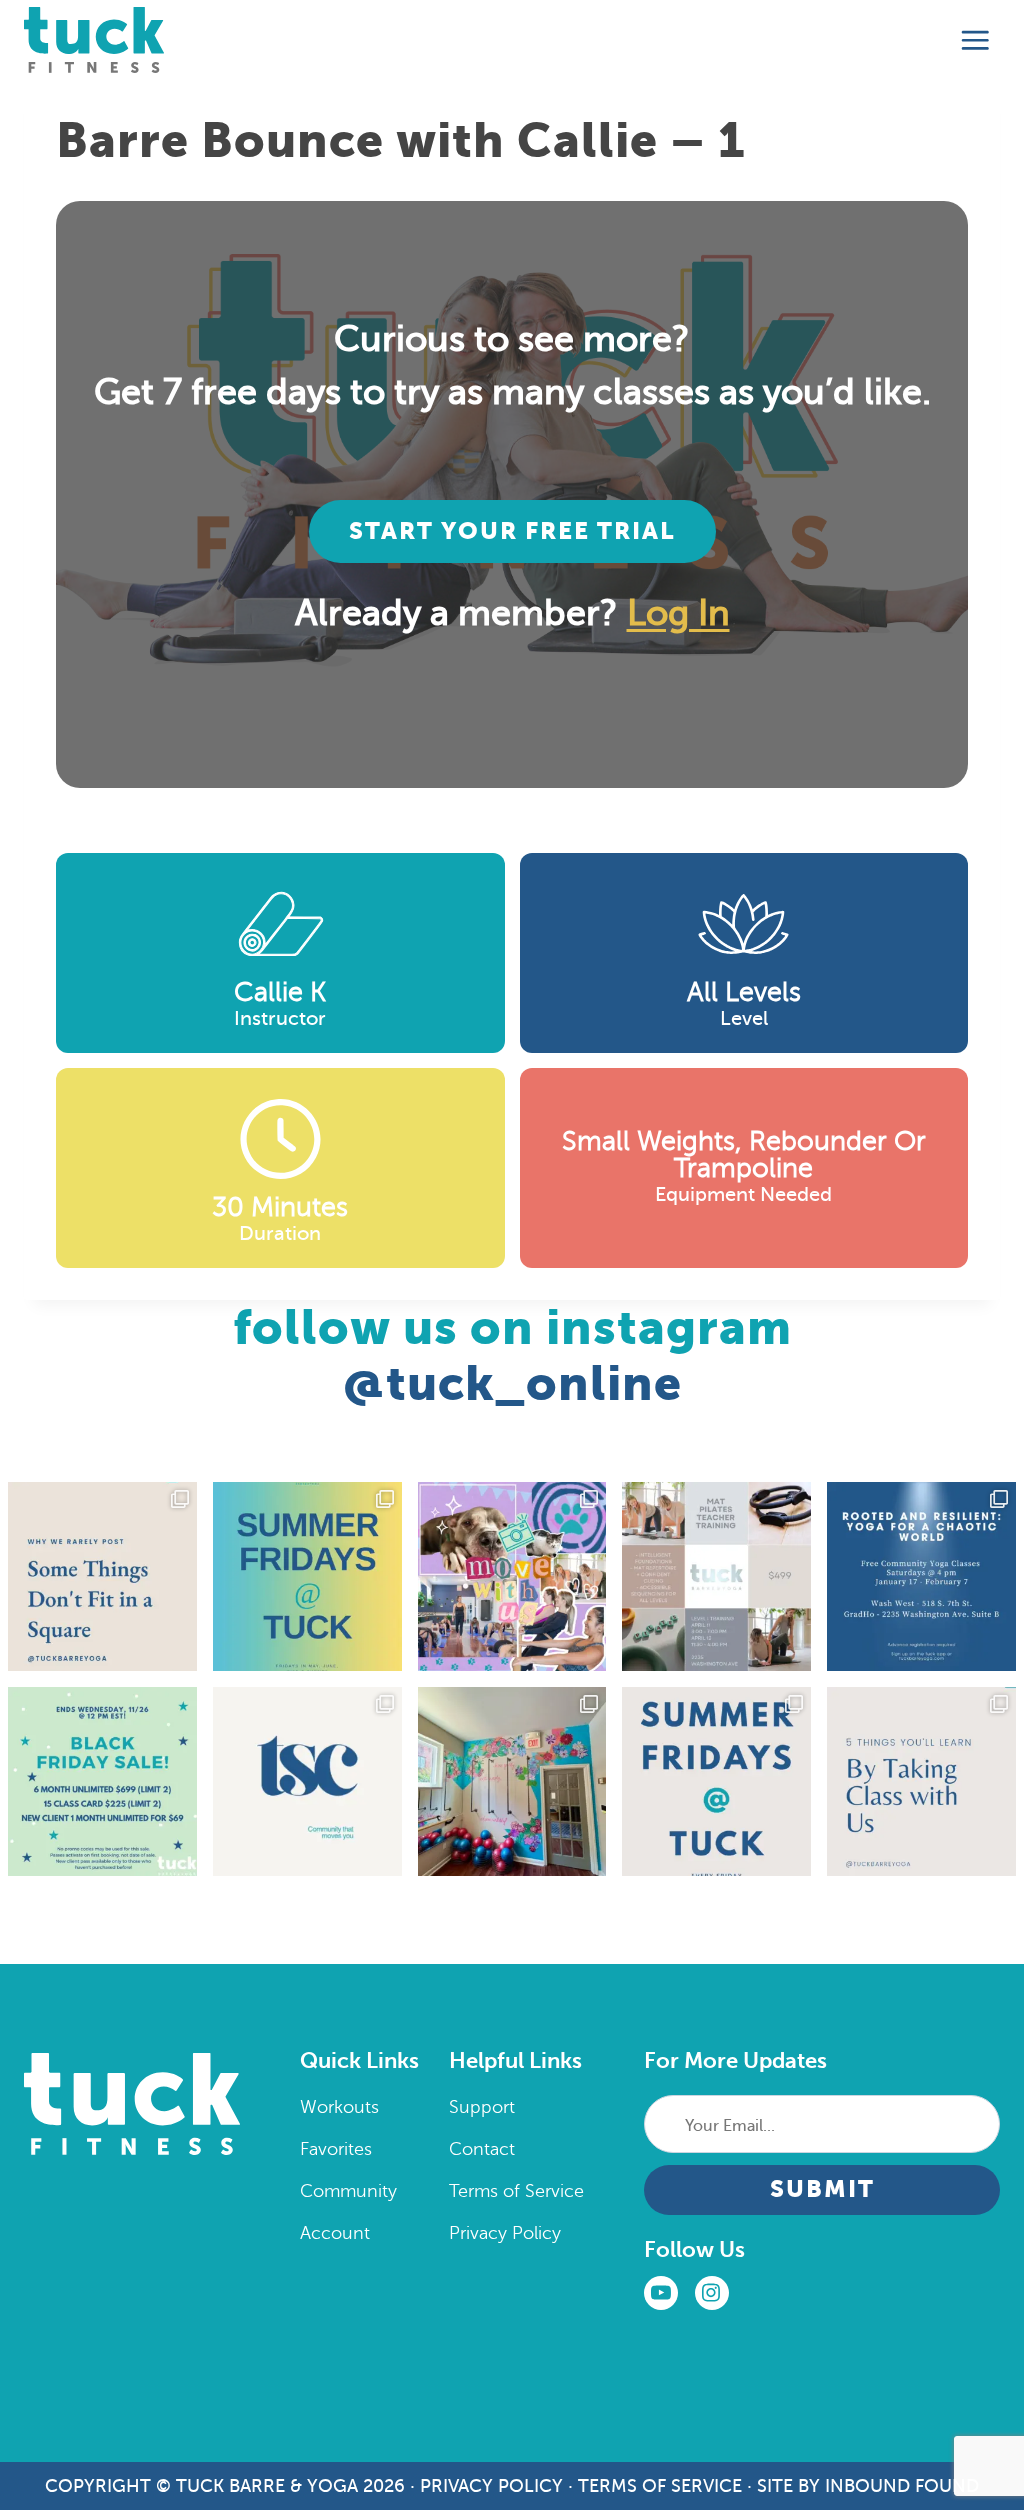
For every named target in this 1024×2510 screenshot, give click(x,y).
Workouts (339, 2107)
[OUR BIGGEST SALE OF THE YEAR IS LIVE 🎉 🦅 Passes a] (102, 1781)
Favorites (336, 2149)
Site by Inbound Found (868, 2486)
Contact (482, 2149)
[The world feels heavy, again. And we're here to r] (921, 1576)
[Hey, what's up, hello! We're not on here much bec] (102, 1576)
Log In (678, 613)
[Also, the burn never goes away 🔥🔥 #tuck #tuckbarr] (921, 1781)
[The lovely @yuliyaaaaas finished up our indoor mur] (512, 1781)
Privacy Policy (505, 2233)
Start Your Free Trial (512, 531)
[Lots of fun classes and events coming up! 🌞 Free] (512, 1576)
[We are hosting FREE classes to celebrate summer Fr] (716, 1781)
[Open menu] (975, 41)
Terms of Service (516, 2191)
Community (348, 2191)
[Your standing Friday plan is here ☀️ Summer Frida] (307, 1576)
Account (335, 2233)
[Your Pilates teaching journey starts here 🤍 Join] (716, 1576)
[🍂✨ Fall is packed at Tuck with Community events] (307, 1781)
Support (482, 2107)
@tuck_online (512, 1383)
